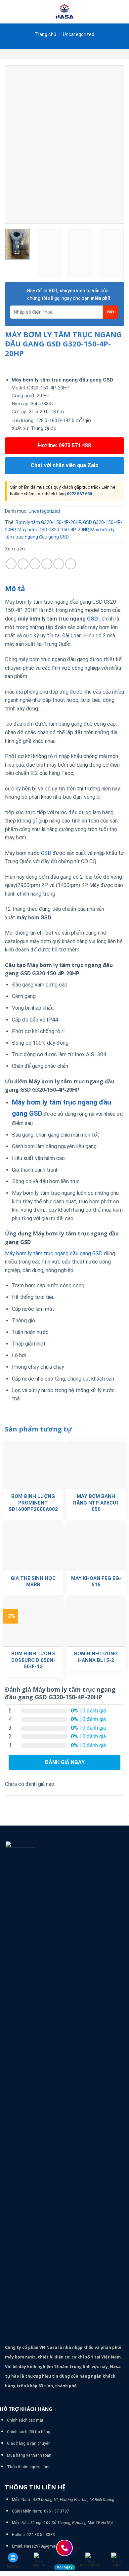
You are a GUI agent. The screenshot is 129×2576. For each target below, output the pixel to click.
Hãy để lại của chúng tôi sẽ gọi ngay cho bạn (69, 294)
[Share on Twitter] (35, 564)
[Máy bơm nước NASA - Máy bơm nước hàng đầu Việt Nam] (64, 12)
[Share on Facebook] (23, 564)
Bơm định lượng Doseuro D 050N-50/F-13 (33, 1660)
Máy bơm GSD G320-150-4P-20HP (53, 530)
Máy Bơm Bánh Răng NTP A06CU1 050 (96, 1503)
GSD (93, 619)
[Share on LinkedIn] (71, 564)
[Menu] (9, 12)
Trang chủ (45, 34)
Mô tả (15, 588)
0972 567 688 (79, 494)
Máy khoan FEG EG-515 (96, 1582)
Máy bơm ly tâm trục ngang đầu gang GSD (54, 1253)
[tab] (64, 589)
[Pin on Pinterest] (59, 564)
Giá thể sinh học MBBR (33, 1582)
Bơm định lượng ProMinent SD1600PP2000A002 (33, 1503)
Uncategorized (79, 34)
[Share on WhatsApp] (11, 564)
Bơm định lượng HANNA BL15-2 (96, 1657)
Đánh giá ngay (65, 1762)
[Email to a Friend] (47, 564)
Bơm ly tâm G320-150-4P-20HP (48, 522)
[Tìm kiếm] (122, 12)
